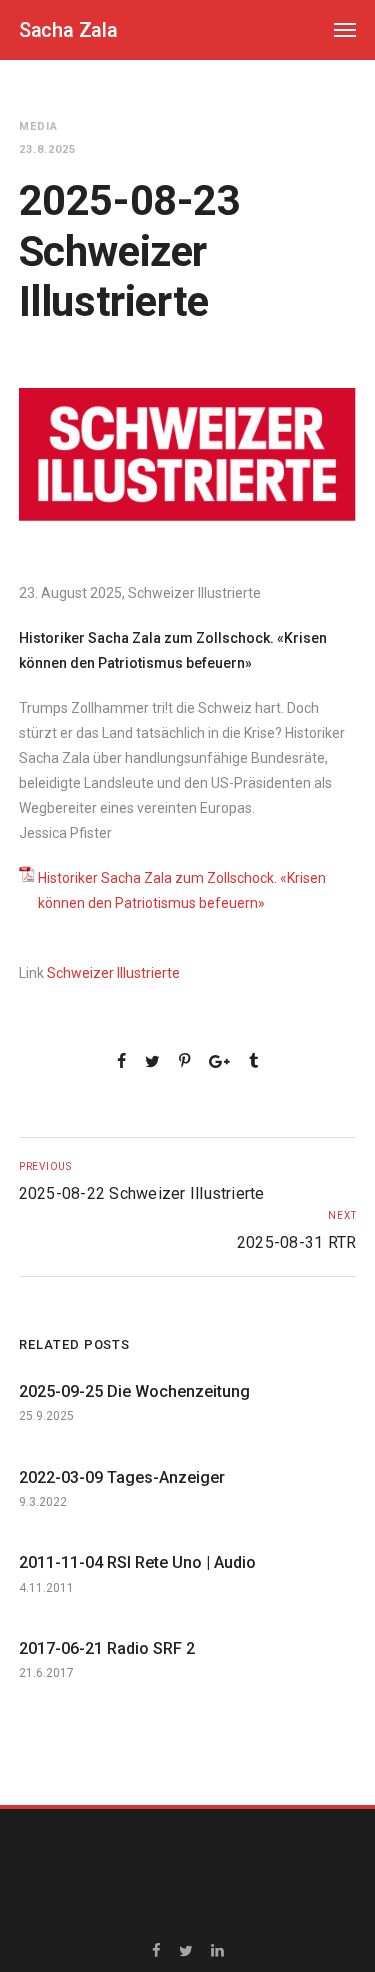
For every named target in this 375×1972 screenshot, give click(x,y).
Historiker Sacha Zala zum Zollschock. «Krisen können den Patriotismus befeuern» (182, 890)
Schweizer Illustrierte (113, 973)
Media (38, 126)
